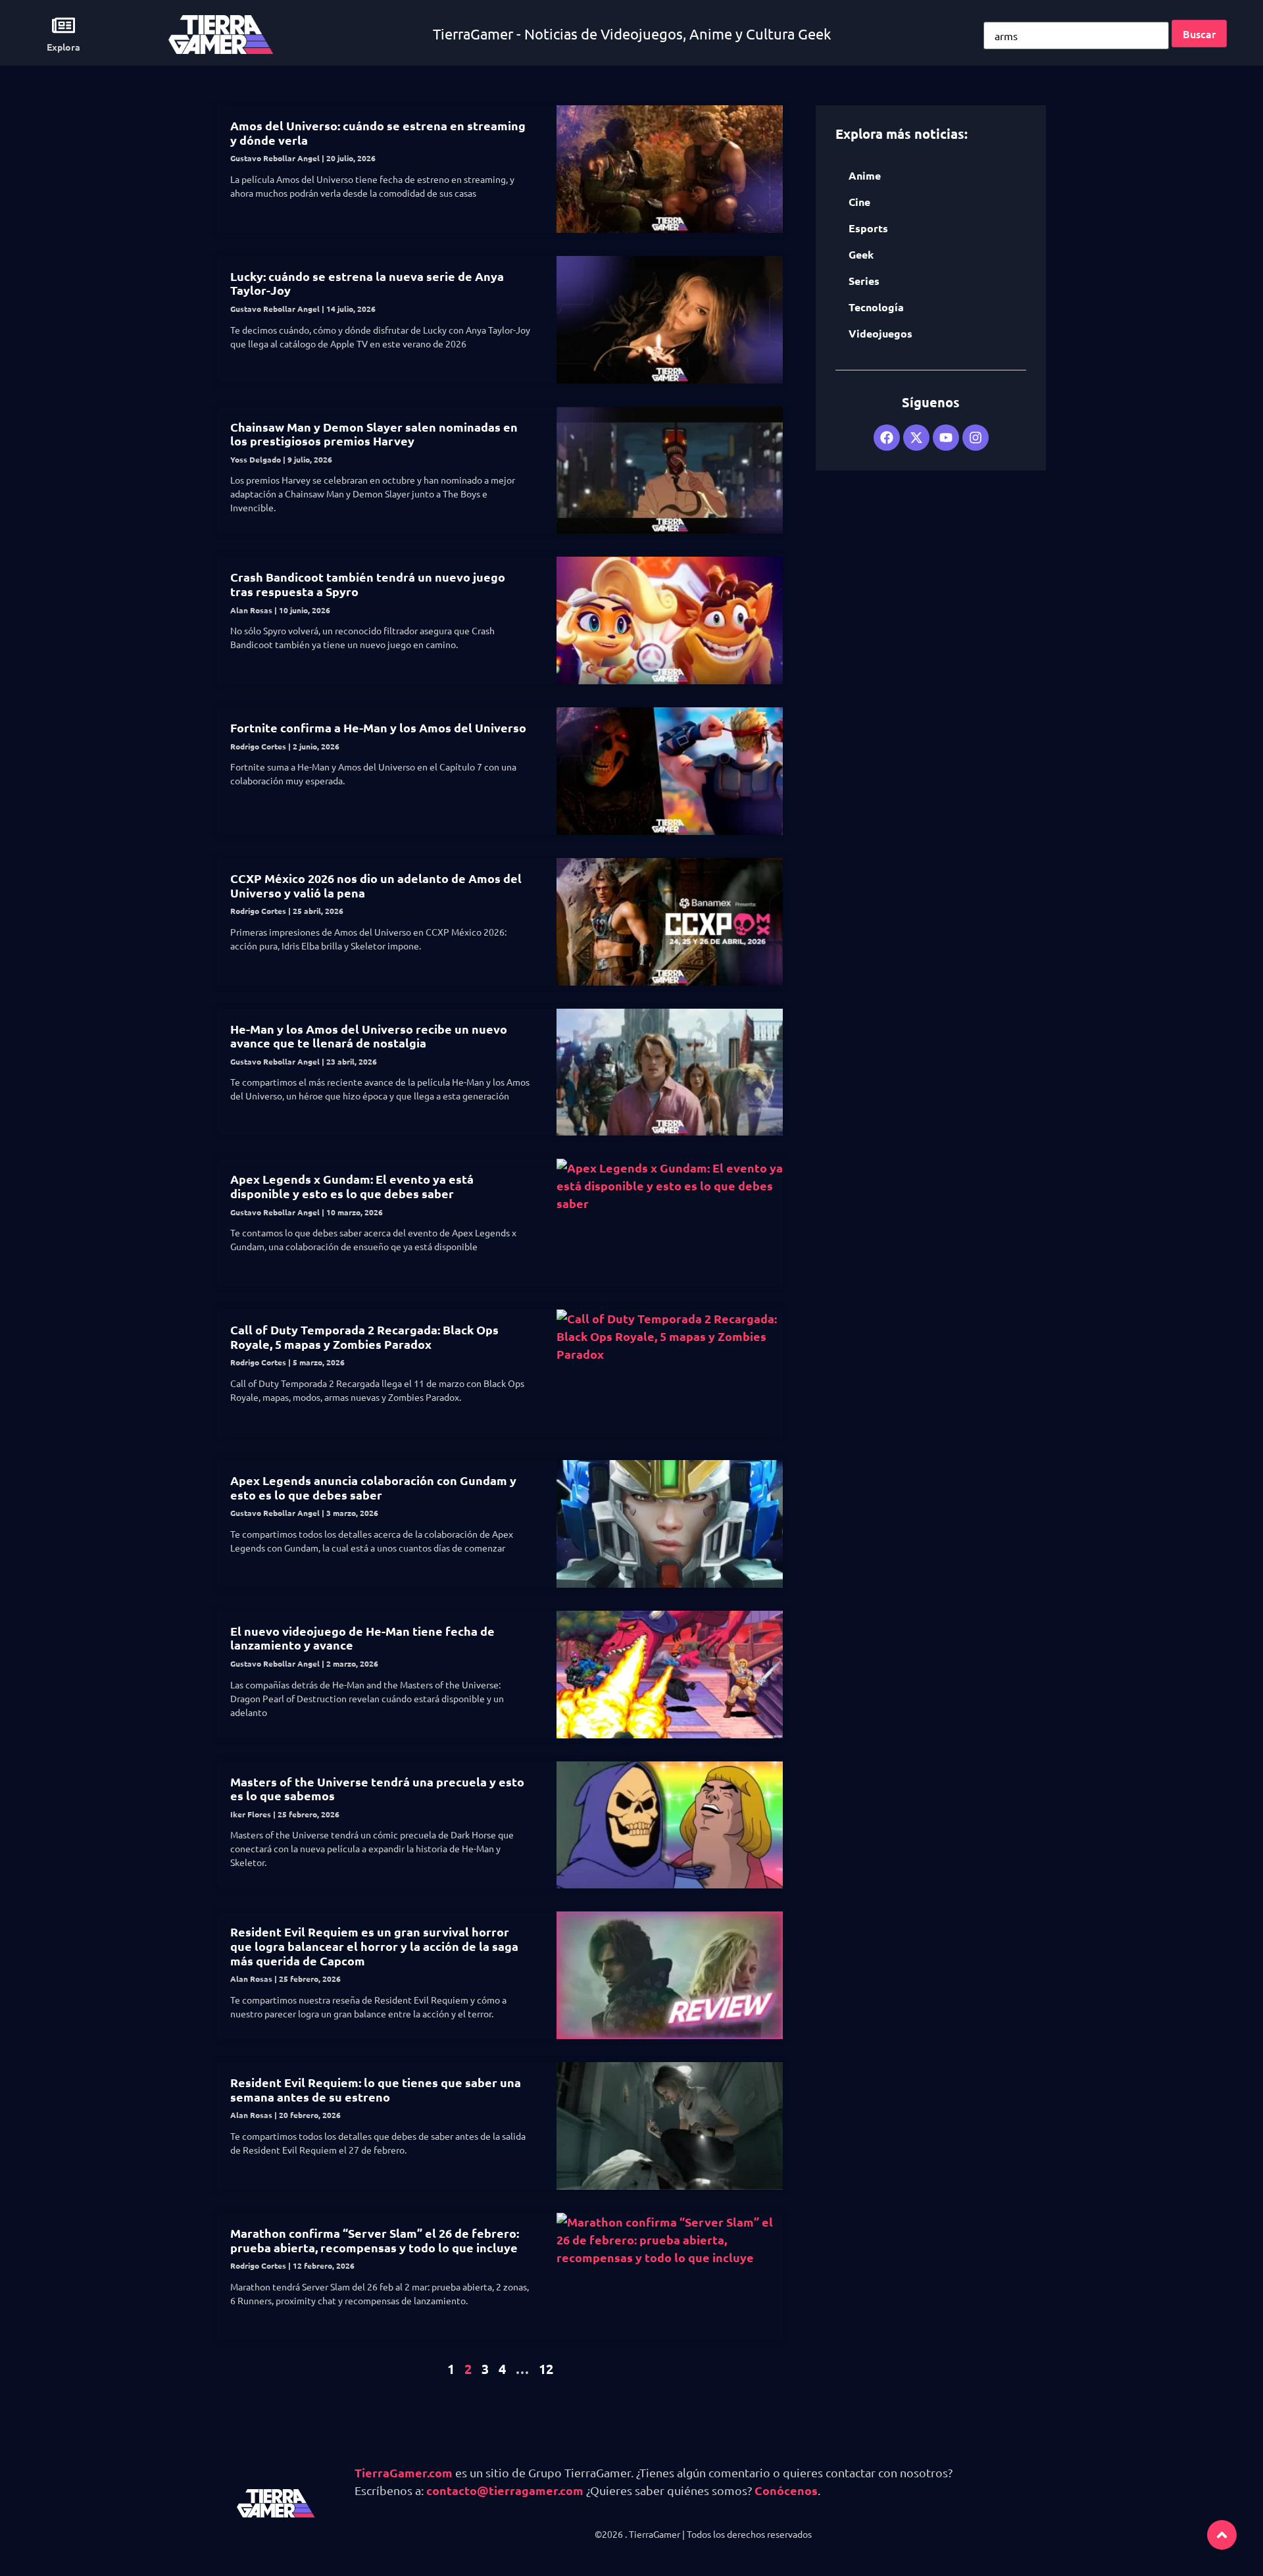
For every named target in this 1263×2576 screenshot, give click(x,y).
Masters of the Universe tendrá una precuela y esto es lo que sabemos (377, 1789)
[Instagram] (976, 438)
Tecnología (876, 307)
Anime (865, 175)
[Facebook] (887, 438)
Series (864, 281)
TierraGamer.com (404, 2472)
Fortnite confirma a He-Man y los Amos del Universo (378, 727)
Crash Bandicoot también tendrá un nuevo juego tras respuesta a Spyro (368, 584)
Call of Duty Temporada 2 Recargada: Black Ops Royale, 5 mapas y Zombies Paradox (364, 1337)
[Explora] (63, 25)
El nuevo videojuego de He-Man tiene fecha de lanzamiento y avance (362, 1638)
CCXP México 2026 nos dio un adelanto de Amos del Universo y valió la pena (376, 885)
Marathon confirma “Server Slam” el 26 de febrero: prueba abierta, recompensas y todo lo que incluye (375, 2240)
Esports (868, 228)
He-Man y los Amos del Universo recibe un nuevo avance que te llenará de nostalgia (369, 1036)
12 (546, 2369)
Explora (63, 47)
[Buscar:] (1076, 36)
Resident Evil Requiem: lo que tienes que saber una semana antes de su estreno (376, 2089)
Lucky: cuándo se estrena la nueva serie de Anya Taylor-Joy (367, 283)
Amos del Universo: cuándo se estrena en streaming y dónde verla (378, 133)
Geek (861, 254)
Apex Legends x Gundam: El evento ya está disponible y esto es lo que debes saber (352, 1186)
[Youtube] (946, 438)
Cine (859, 202)
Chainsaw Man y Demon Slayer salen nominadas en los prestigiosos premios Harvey (374, 434)
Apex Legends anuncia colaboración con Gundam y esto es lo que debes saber (373, 1487)
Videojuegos (880, 333)
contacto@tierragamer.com (505, 2490)
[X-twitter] (916, 438)
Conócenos (786, 2490)
